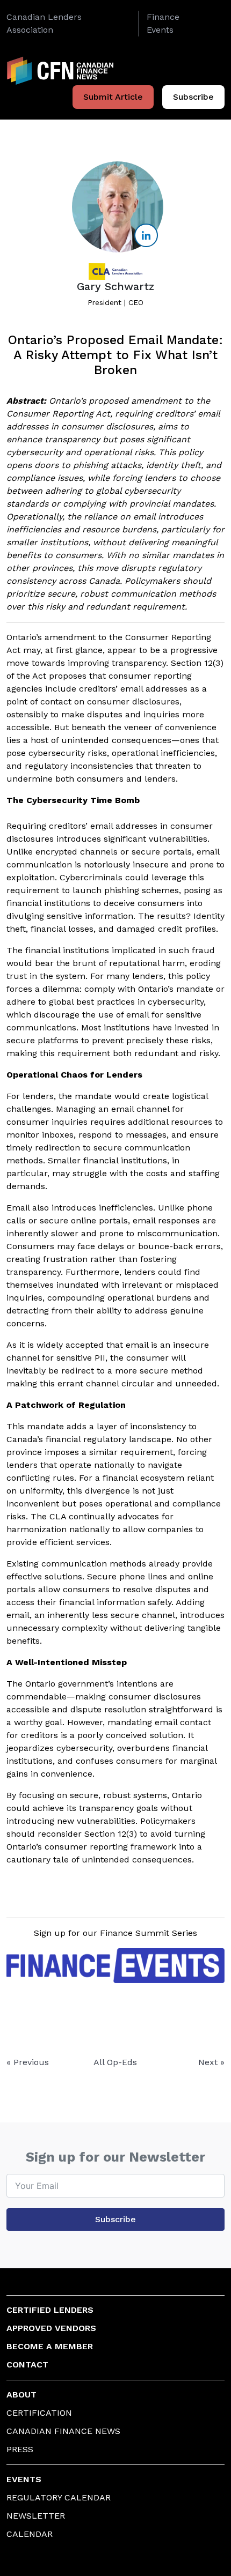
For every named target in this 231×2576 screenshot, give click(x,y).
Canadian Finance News (63, 2431)
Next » (211, 2062)
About (21, 2395)
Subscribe (193, 97)
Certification (39, 2413)
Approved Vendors (51, 2328)
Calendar (30, 2534)
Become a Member (50, 2346)
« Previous (28, 2062)
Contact (27, 2365)
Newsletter (36, 2516)
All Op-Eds (115, 2062)
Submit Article (113, 97)
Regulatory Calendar (59, 2497)
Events (24, 2479)
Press (20, 2449)
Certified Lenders (50, 2310)
